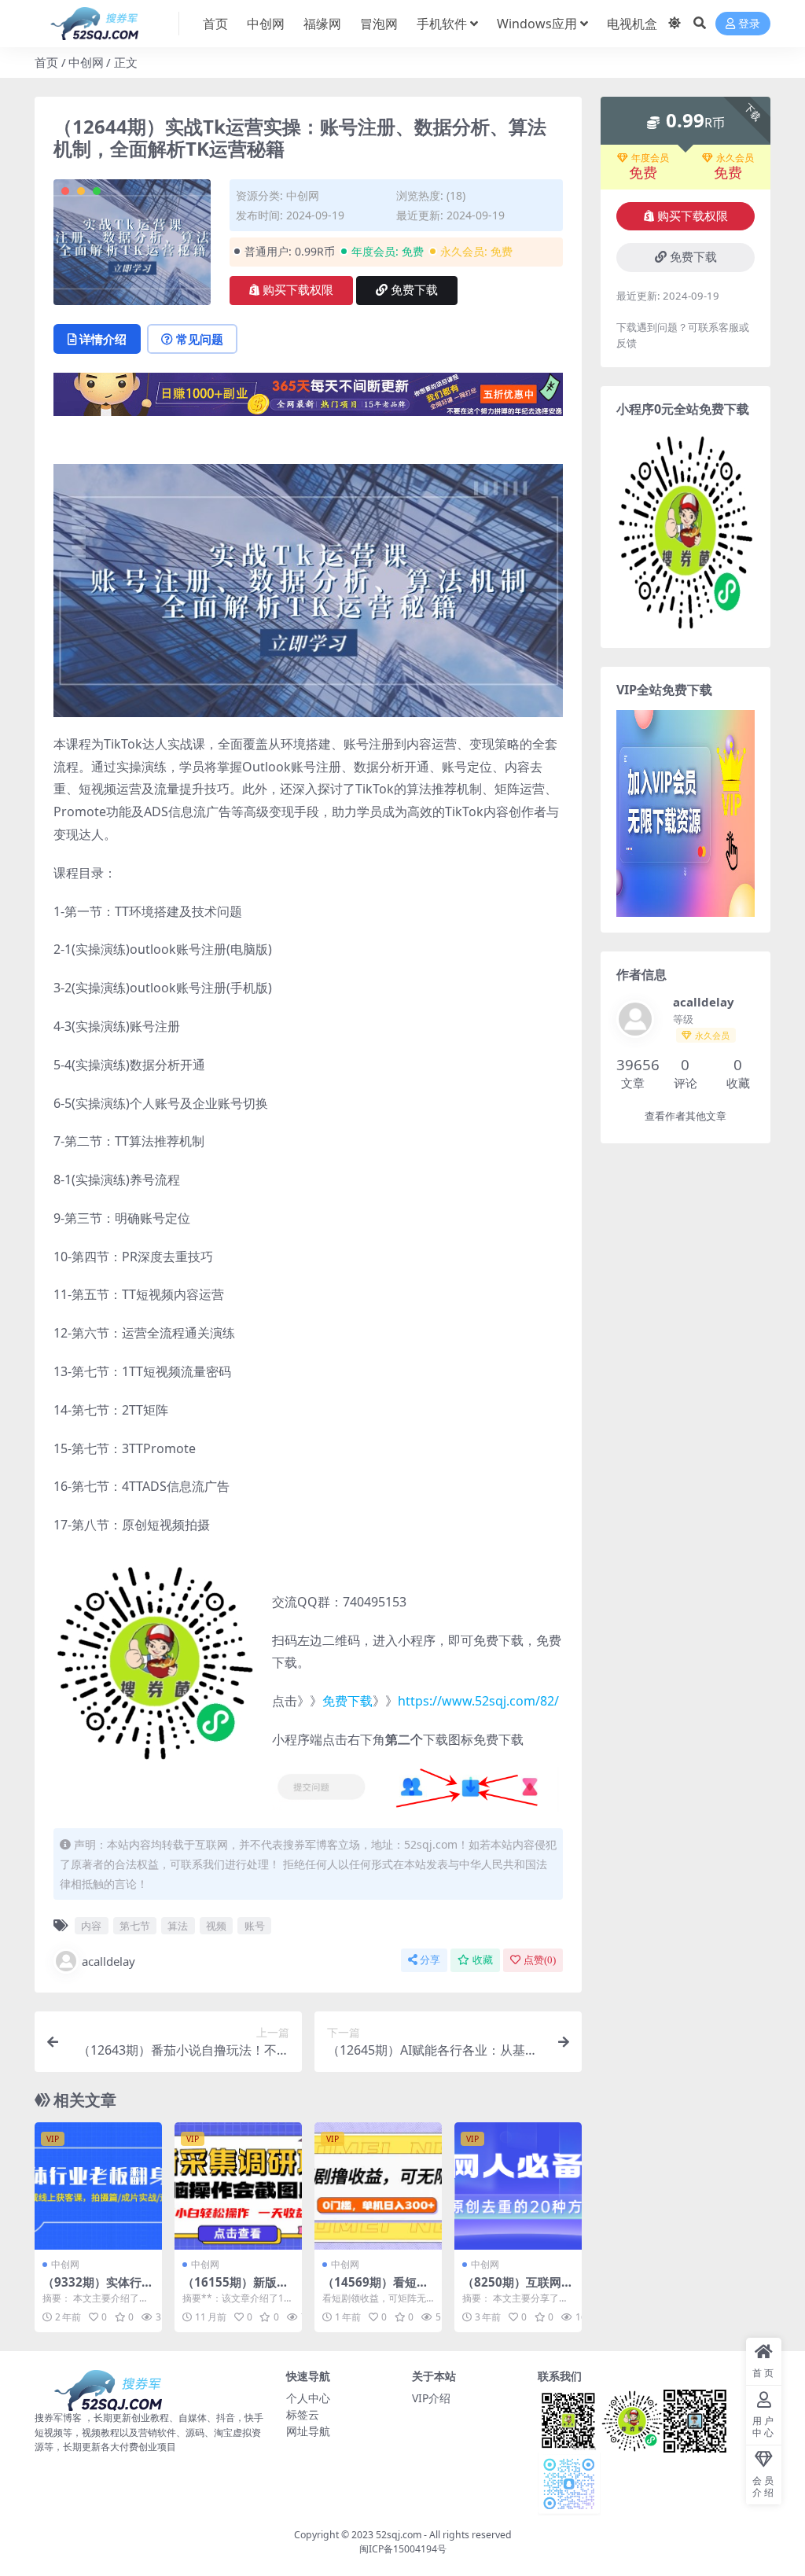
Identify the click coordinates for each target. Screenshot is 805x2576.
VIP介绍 (431, 2398)
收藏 (483, 1960)
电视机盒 (632, 24)
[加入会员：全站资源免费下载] (308, 399)
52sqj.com (399, 2535)
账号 (255, 1926)
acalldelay (108, 1961)
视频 (216, 1926)
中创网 (266, 24)
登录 (749, 24)
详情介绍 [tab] (103, 339)
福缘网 (322, 24)
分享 (430, 1960)
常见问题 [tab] (200, 339)
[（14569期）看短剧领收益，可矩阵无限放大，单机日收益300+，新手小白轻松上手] (378, 2186)
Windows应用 (537, 24)
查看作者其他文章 (686, 1116)
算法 (178, 1926)
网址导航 (308, 2431)
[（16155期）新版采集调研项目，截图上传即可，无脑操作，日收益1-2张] (238, 2186)
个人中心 (308, 2398)
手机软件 (442, 24)
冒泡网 (379, 24)
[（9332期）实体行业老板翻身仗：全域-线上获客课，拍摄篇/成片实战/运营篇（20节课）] (98, 2186)
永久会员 (735, 158)
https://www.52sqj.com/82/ (478, 1701)
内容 (91, 1926)
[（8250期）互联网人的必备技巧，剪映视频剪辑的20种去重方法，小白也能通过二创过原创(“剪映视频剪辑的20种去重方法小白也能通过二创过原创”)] (518, 2186)
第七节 (135, 1926)
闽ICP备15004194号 (403, 2549)
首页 (215, 24)
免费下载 (414, 290)
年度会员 (650, 158)
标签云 (303, 2414)
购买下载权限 (298, 290)
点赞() (540, 1960)
